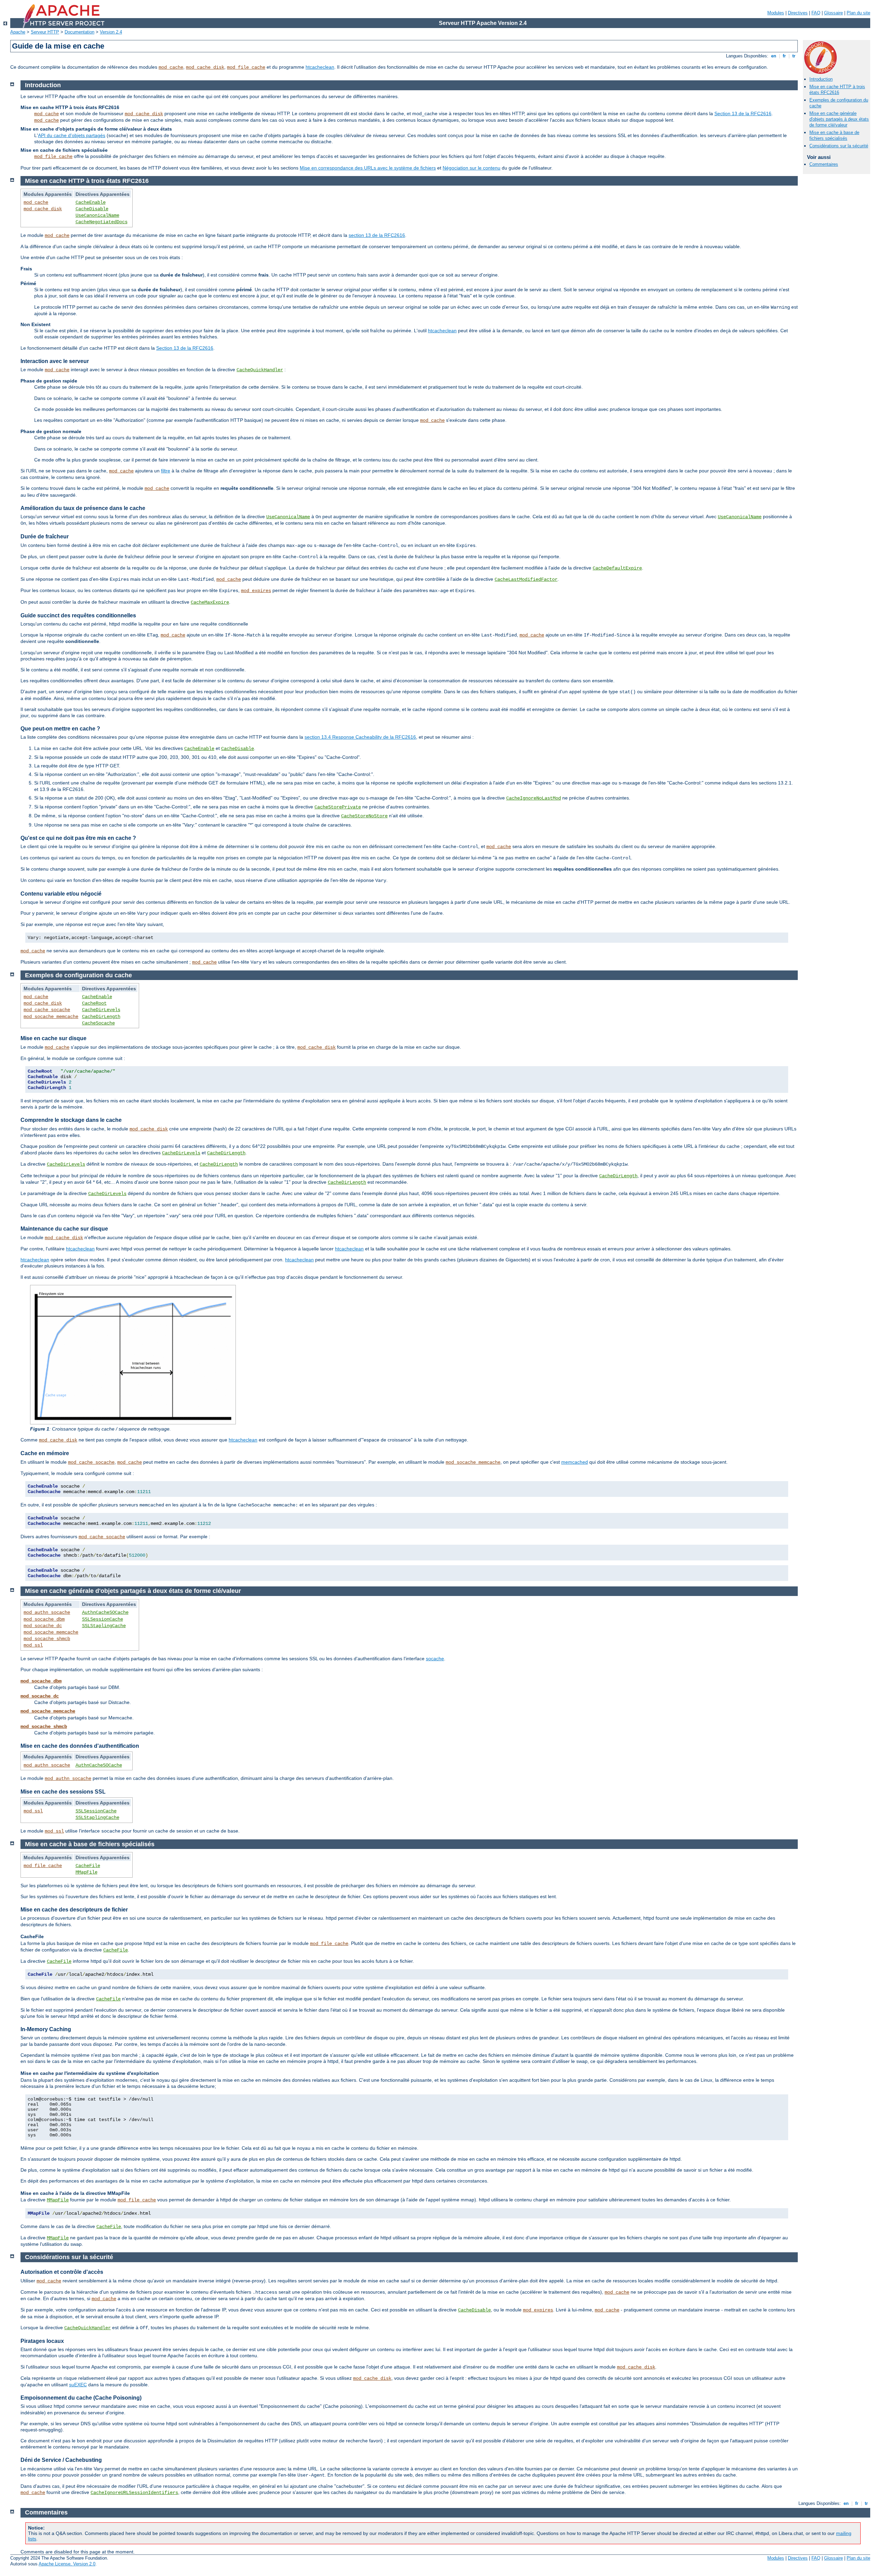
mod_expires (256, 591)
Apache (18, 32)
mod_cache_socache (47, 1010)
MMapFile (86, 1872)
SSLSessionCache (103, 1619)
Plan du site (858, 13)
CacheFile (88, 1866)
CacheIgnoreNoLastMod (534, 798)
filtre (166, 471)
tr (794, 56)
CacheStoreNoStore (364, 816)
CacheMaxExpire (210, 602)
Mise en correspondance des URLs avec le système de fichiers (368, 168)
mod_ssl (33, 1645)
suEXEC (78, 2385)
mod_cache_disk (205, 67)
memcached (575, 1462)
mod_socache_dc (43, 1626)
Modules (776, 13)
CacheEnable (91, 202)
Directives (798, 13)
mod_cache (171, 67)
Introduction (821, 79)
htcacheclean (320, 67)
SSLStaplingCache (104, 1626)
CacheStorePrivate (338, 807)
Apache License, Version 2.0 (67, 2564)
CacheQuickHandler (260, 370)
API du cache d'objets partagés (72, 135)
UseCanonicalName (97, 215)
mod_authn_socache (47, 1612)
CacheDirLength (101, 1017)
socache (435, 1659)
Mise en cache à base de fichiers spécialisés (834, 135)
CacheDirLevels (101, 1010)
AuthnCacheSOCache (105, 1612)
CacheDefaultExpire (617, 568)
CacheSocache (98, 1023)
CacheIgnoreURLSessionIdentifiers (134, 2493)
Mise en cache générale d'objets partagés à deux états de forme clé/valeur (839, 119)
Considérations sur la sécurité (839, 146)
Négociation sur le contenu (472, 168)
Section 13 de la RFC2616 (743, 113)
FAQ (816, 13)
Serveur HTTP (45, 32)
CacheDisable (92, 209)
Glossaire (833, 13)
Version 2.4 (111, 32)
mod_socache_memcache (51, 1017)
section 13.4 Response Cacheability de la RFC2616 (360, 737)
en (774, 56)
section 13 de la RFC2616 (377, 235)
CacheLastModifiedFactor (526, 579)
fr (784, 56)
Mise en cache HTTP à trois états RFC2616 (837, 90)
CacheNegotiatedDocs (102, 222)
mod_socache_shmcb (47, 1639)
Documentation (79, 32)
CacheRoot (94, 1003)
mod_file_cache (246, 67)
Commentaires (824, 164)
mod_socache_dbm (44, 1619)
